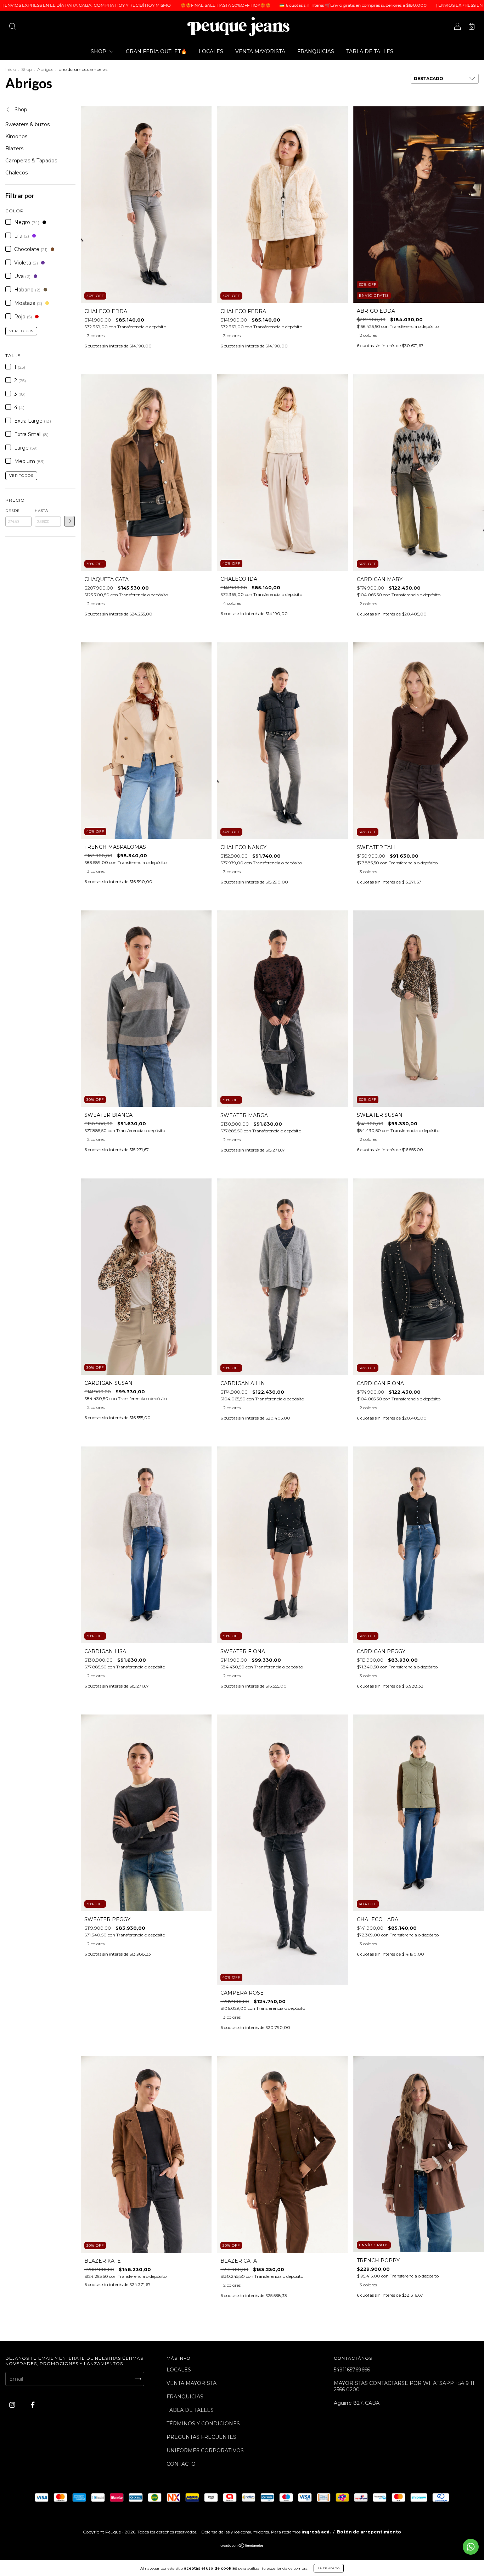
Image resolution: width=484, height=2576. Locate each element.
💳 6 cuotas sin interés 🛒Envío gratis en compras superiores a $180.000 (241, 5)
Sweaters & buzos (27, 124)
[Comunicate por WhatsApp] (471, 2547)
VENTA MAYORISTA (260, 51)
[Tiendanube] (242, 2546)
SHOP (99, 51)
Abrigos (45, 69)
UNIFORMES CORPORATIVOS (205, 2450)
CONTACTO (181, 2464)
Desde (13, 511)
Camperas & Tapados (31, 161)
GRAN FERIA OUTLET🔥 (156, 51)
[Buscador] (12, 27)
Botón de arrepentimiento (369, 2532)
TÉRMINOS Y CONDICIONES (203, 2424)
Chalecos (16, 173)
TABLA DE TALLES (370, 51)
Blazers (14, 149)
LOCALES (211, 51)
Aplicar (69, 521)
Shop (27, 69)
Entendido (329, 2568)
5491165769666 (352, 2370)
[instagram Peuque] (13, 2405)
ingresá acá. (316, 2532)
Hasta (41, 511)
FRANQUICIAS (316, 51)
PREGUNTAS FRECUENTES (201, 2437)
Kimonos (16, 136)
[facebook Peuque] (33, 2405)
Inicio (11, 69)
